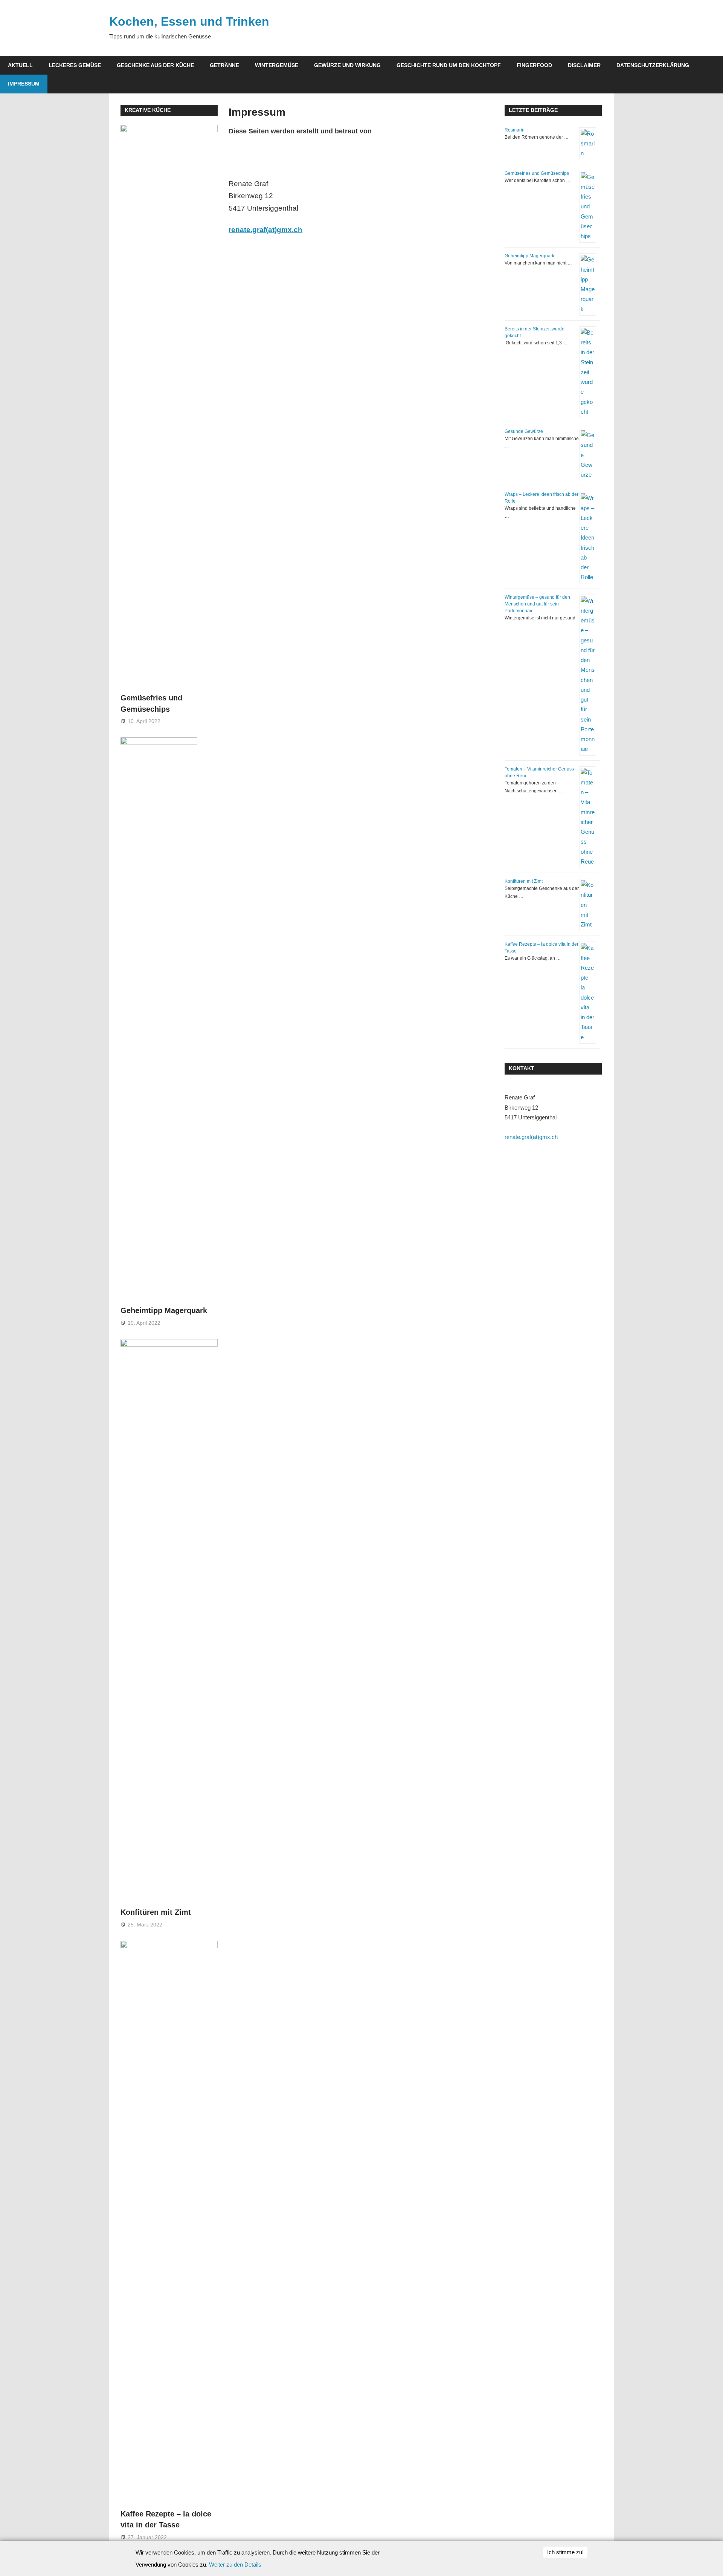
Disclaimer (584, 65)
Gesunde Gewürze (524, 431)
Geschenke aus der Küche (155, 65)
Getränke (224, 65)
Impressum (24, 84)
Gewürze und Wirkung (347, 65)
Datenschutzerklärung (653, 65)
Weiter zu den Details (235, 2565)
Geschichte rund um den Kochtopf (449, 65)
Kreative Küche (148, 110)
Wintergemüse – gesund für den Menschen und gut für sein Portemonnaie (537, 604)
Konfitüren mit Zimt (156, 1912)
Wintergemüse (277, 65)
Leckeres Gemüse (75, 65)
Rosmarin (515, 130)
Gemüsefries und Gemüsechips (537, 173)
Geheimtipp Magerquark (164, 1310)
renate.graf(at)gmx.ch (531, 1137)
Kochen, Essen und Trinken (189, 21)
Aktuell (20, 65)
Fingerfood (534, 65)
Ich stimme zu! (565, 2552)
